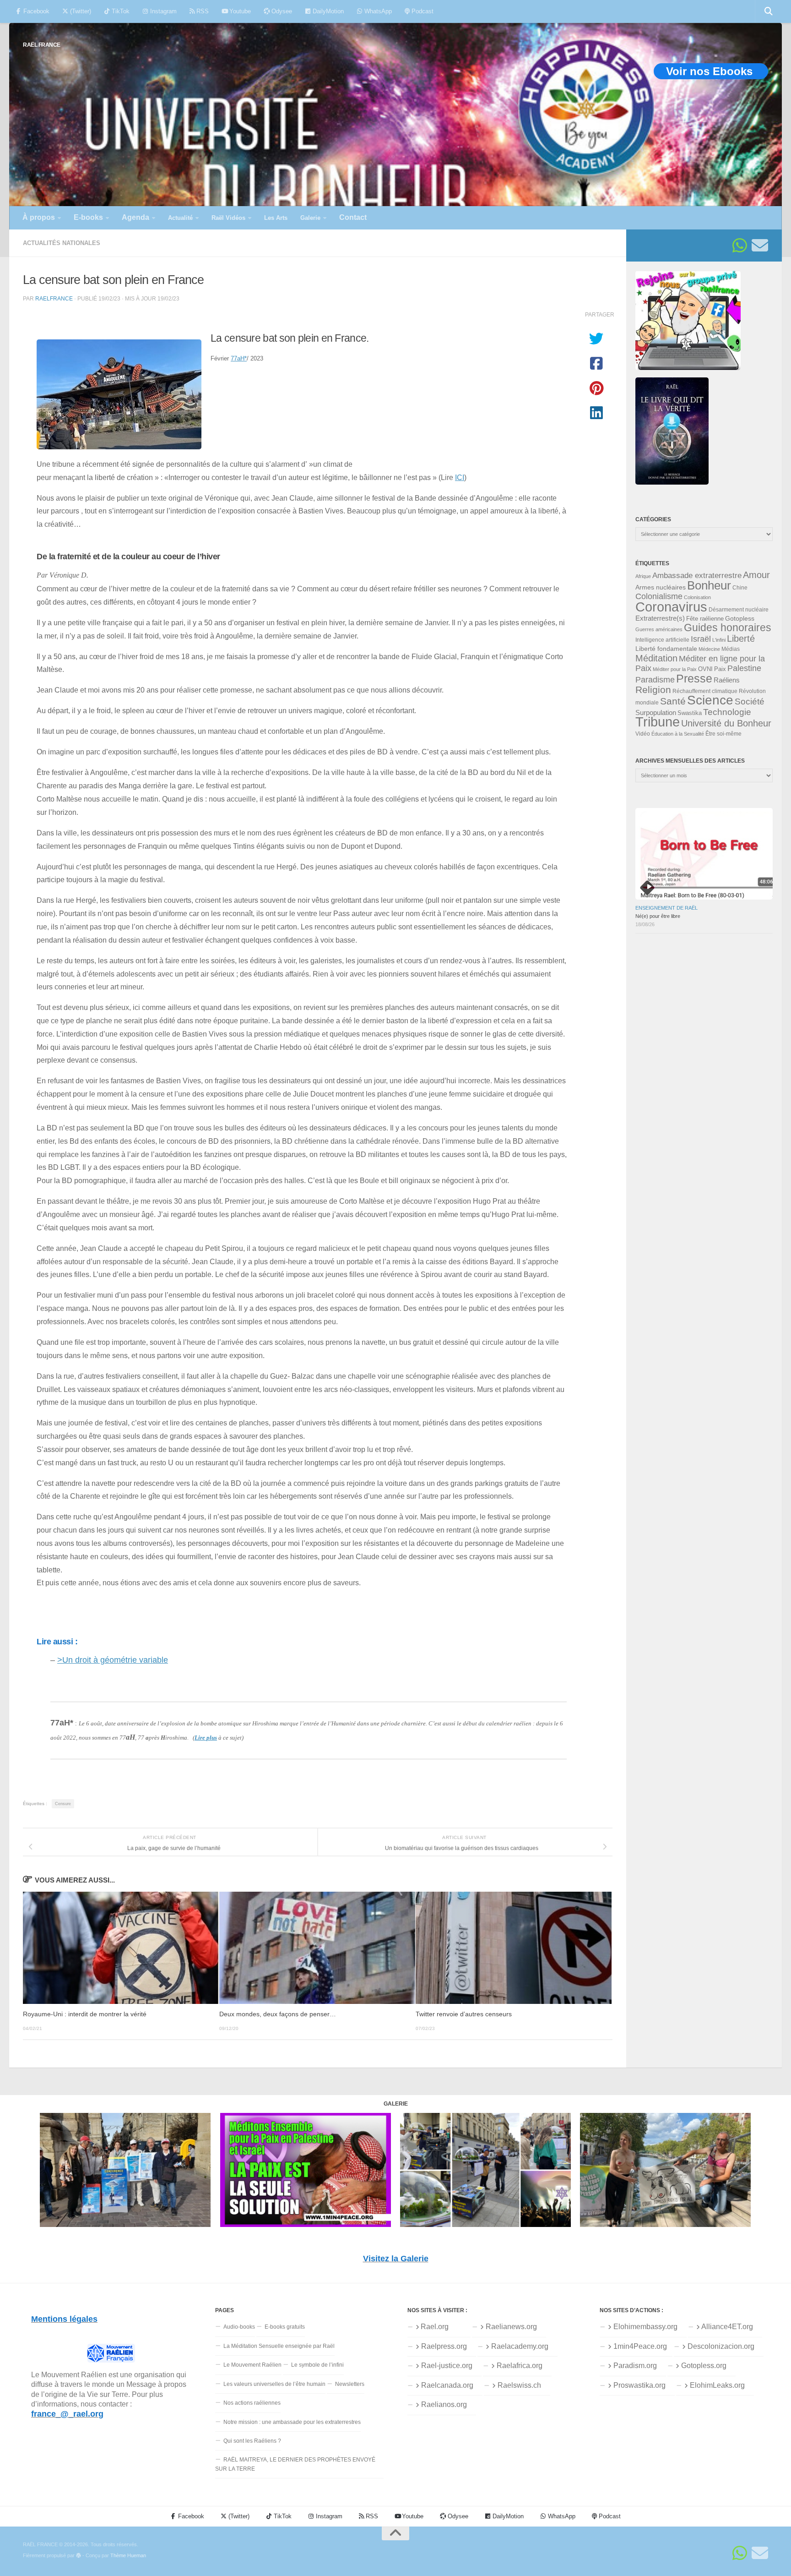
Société (750, 701)
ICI (460, 477)
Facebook (35, 11)
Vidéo (643, 734)
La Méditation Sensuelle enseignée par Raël (279, 2346)
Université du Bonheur (726, 723)
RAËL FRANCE (42, 45)
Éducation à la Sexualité (678, 734)
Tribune (658, 722)
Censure (63, 1804)
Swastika (690, 713)
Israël (701, 639)
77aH (239, 358)
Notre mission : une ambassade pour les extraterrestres (292, 2422)
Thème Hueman (128, 2555)
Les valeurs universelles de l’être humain (274, 2384)
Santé (673, 701)
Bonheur (709, 585)
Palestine (744, 668)
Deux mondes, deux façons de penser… (278, 2014)
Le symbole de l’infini (317, 2365)
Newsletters (350, 2384)
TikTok (120, 11)
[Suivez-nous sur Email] (760, 246)
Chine (740, 588)
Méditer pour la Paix (675, 669)
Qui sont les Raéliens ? (252, 2441)
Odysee (281, 11)
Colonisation (697, 597)
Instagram (163, 11)
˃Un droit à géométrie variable (113, 1660)
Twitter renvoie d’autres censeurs (464, 2014)
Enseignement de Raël (666, 908)
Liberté (741, 639)
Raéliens (727, 680)
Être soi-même (723, 734)
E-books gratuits (285, 2327)
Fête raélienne (705, 619)
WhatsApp (377, 11)
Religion (653, 690)
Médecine (709, 649)
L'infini (719, 640)
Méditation (656, 658)
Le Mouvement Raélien (252, 2365)
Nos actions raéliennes (252, 2403)
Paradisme (655, 680)
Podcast (422, 11)
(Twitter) (80, 11)
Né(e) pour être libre (658, 916)
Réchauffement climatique (705, 691)
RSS (202, 11)
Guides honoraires (728, 628)
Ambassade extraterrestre (697, 576)
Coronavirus (671, 607)
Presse (694, 678)
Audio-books (239, 2327)
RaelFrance (54, 298)
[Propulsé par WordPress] (79, 2556)
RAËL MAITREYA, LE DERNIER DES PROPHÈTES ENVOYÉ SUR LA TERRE (295, 2464)
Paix (720, 669)
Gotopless (740, 618)
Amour (756, 575)
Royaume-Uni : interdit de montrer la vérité (85, 2014)
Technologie (727, 712)
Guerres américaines (659, 629)
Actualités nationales (62, 243)
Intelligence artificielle (662, 640)
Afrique (643, 576)
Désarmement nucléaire (739, 610)
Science (710, 700)
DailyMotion (327, 11)
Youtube (239, 11)
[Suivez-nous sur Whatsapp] (740, 246)
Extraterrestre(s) (660, 618)
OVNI (705, 669)
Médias (731, 649)
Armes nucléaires (661, 587)
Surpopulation (656, 712)
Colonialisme (659, 596)
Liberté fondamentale (666, 649)
